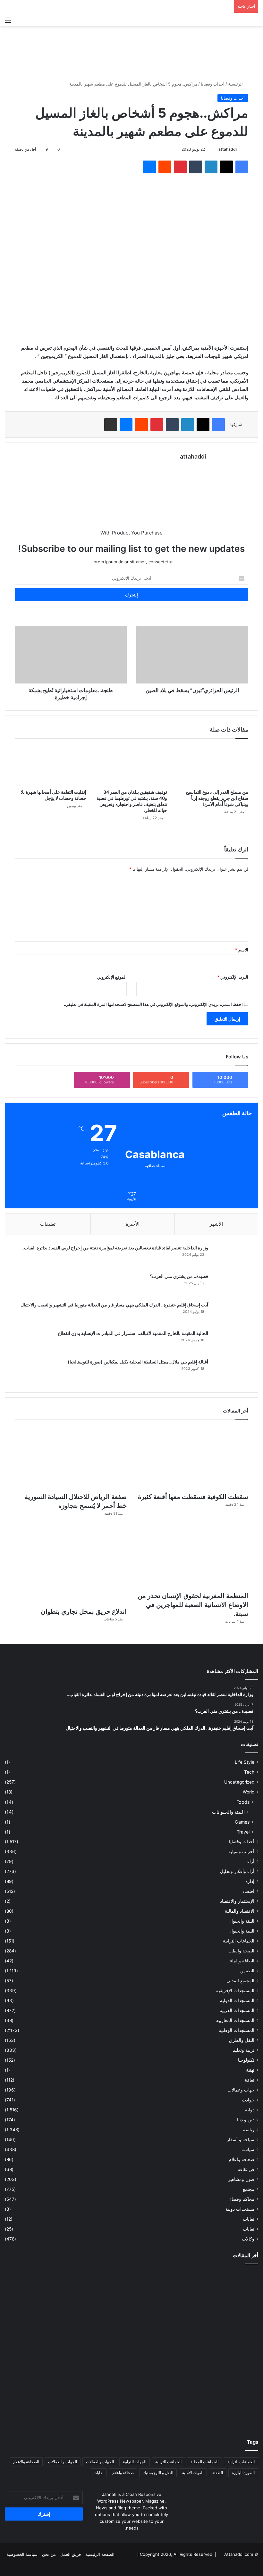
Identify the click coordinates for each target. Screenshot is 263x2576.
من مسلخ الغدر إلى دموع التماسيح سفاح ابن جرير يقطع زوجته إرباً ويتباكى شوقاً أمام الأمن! (217, 798)
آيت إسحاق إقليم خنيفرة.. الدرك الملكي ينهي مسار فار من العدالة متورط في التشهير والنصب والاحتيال (114, 1305)
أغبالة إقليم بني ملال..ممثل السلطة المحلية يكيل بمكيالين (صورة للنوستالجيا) (138, 1362)
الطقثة (218, 2473)
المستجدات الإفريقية (235, 1991)
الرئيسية (236, 84)
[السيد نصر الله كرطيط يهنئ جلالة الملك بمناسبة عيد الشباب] (46, 2403)
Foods (243, 1802)
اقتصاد (248, 1891)
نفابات (249, 2219)
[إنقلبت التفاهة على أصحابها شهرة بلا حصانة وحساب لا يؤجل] (51, 766)
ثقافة (250, 2080)
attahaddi (228, 149)
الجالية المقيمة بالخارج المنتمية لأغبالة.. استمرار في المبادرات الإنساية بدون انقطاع (133, 1333)
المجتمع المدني (240, 1981)
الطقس (247, 1971)
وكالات (248, 2239)
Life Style (245, 1762)
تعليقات (48, 1224)
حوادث (248, 2100)
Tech (249, 1772)
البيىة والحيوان (241, 1931)
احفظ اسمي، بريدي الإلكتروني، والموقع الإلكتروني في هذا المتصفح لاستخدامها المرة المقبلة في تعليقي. (153, 1004)
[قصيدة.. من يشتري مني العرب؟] (231, 1285)
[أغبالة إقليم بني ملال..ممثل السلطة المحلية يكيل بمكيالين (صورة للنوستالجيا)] (231, 1371)
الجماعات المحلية (204, 2462)
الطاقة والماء (242, 1961)
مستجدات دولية (240, 2209)
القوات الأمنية (193, 2473)
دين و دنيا (246, 2120)
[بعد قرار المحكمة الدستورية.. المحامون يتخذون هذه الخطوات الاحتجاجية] (217, 2293)
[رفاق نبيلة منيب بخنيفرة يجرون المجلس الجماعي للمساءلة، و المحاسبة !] (131, 2403)
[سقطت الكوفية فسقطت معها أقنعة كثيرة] (192, 1458)
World (249, 1792)
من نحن (49, 2554)
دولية (250, 2110)
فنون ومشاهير (241, 2179)
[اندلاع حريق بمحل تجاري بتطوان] (71, 1564)
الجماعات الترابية (239, 1941)
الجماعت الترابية (168, 2462)
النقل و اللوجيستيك (158, 2473)
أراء (251, 1861)
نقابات (249, 2229)
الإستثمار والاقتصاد (237, 1901)
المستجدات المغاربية (235, 2020)
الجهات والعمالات (100, 2462)
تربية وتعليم (243, 2050)
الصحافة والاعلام (26, 2462)
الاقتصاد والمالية (240, 1911)
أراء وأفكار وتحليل (237, 1871)
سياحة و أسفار (241, 2140)
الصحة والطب (241, 1951)
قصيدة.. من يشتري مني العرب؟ (179, 1276)
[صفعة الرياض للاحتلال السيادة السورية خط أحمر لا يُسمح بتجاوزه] (71, 1458)
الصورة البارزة (243, 2473)
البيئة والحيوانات (228, 1812)
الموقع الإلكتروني (112, 977)
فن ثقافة (246, 2169)
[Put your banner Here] (131, 48)
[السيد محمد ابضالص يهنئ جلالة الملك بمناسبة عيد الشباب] (217, 2403)
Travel (243, 1832)
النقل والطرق (242, 2040)
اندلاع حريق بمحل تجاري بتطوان (84, 1611)
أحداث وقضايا (213, 84)
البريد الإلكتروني (233, 977)
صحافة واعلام (242, 2159)
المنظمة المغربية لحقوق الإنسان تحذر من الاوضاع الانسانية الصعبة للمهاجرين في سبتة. (193, 1605)
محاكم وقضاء (242, 2199)
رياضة (249, 2130)
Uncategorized (239, 1782)
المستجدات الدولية (237, 2000)
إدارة (250, 1881)
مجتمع (249, 2189)
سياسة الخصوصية (22, 2554)
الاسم (242, 950)
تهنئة (250, 2070)
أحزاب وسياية (241, 1851)
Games (242, 1822)
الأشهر (216, 1224)
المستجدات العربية (237, 2010)
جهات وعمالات (241, 2090)
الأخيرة (133, 1224)
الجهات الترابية (135, 2462)
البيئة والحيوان (241, 1921)
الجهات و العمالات (63, 2462)
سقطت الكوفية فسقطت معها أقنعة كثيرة (193, 1497)
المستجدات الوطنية (237, 2030)
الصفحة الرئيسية (100, 2554)
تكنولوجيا (246, 2060)
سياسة (248, 2149)
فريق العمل (71, 2554)
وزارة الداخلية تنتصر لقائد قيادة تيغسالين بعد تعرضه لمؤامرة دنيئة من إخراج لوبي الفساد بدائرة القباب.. (115, 1248)
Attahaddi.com (239, 2554)
